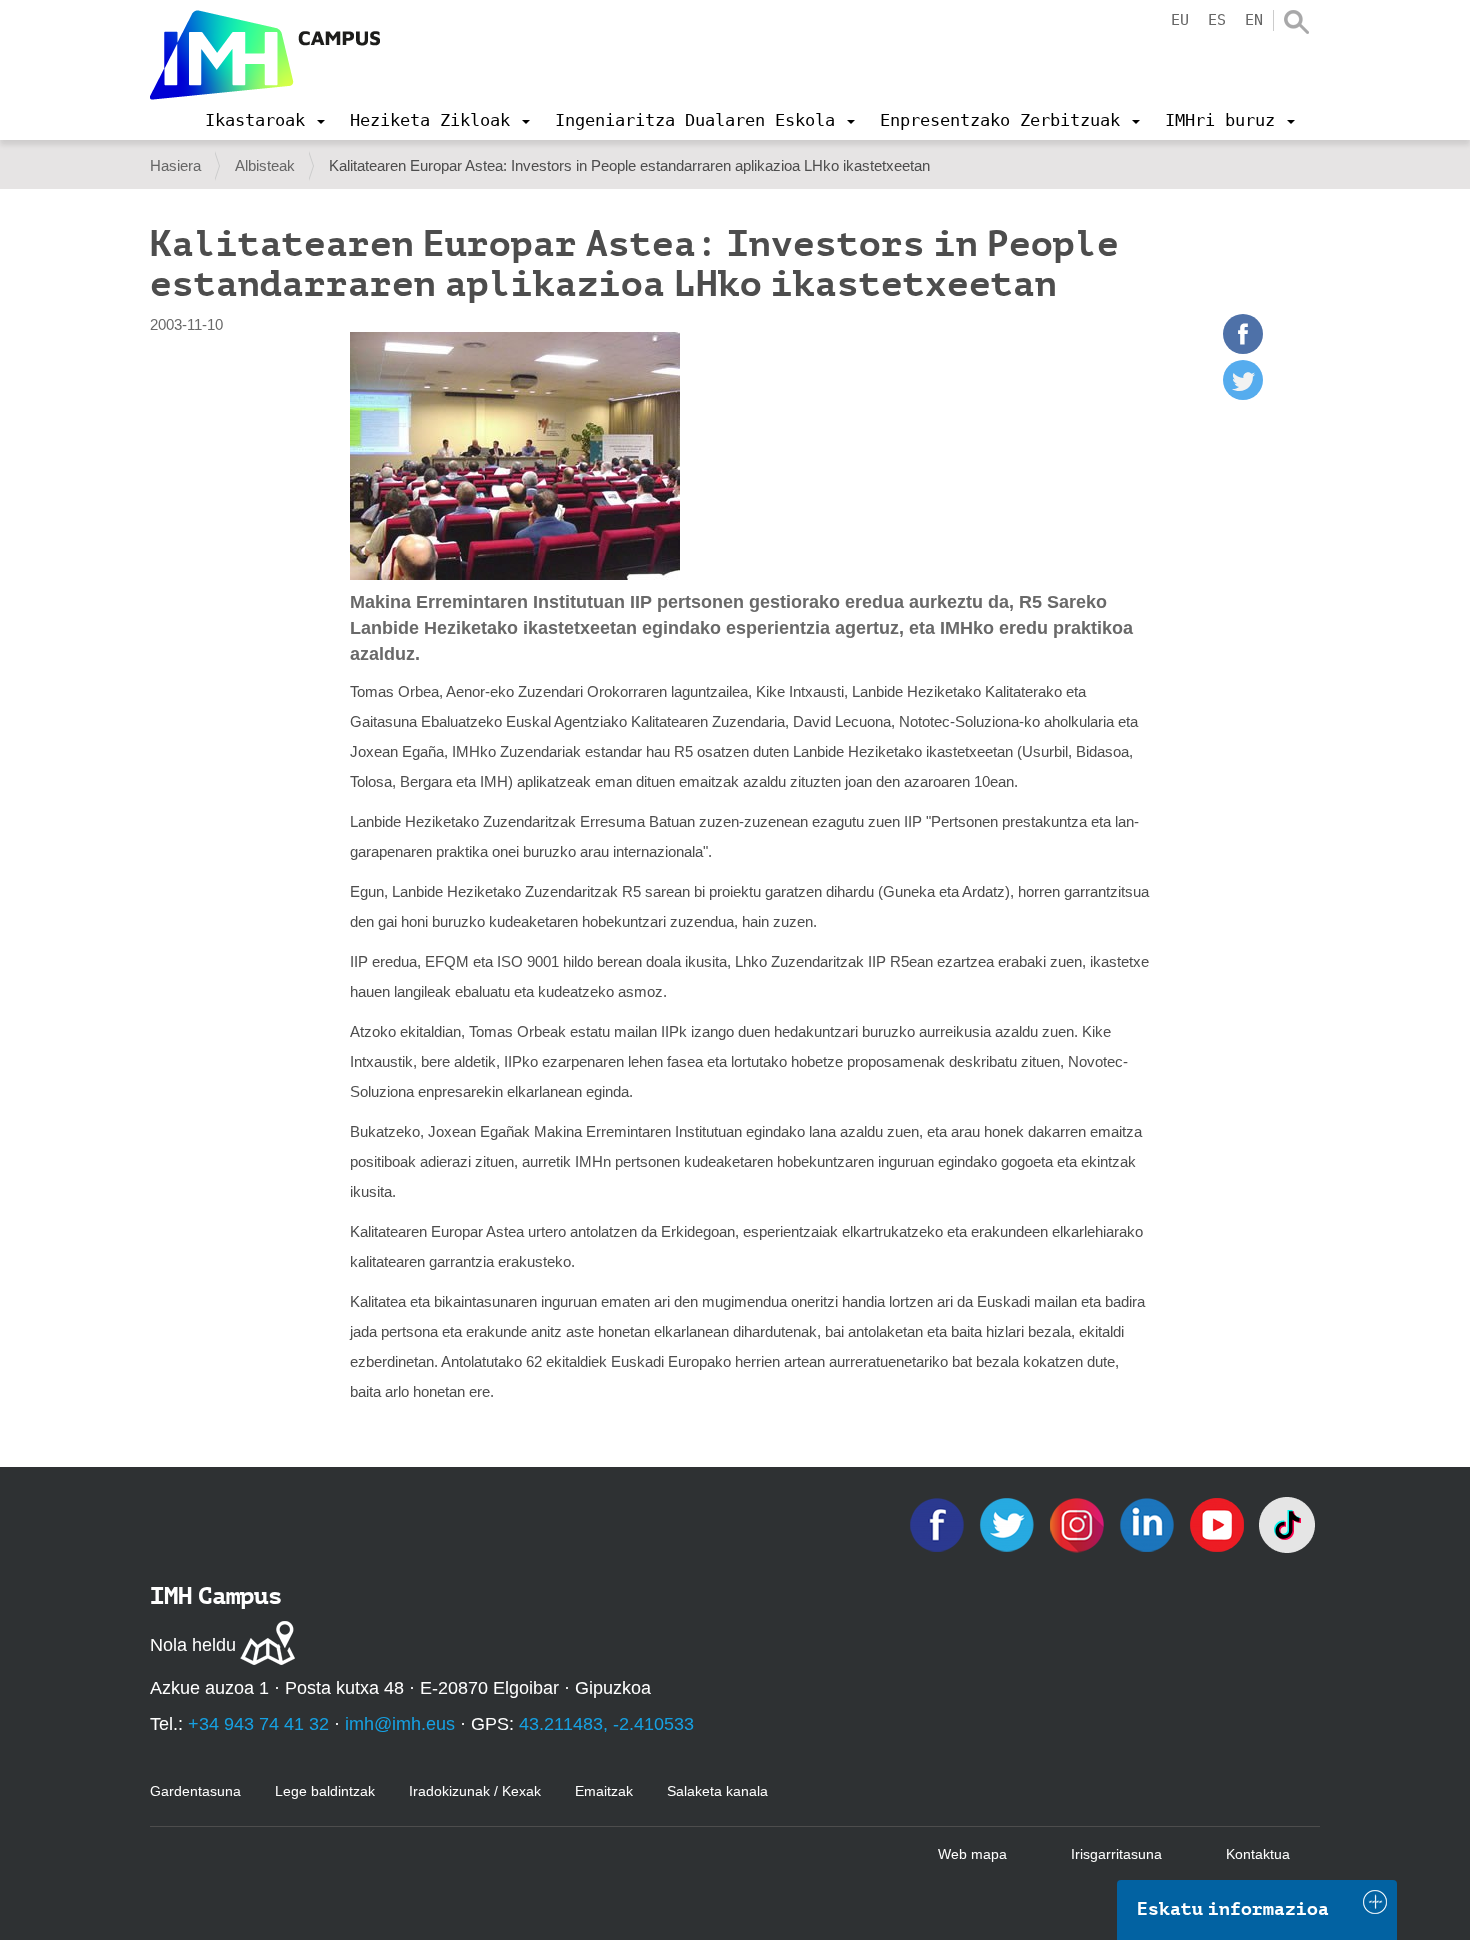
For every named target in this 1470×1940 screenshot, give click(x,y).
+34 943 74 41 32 (258, 1724)
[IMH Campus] (265, 55)
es (1217, 20)
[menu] (265, 120)
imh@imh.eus (400, 1724)
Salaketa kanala (717, 1791)
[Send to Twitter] (1243, 394)
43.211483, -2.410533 (606, 1724)
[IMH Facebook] (939, 1523)
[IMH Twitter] (1009, 1523)
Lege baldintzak (325, 1791)
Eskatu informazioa (1233, 1909)
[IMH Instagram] (1079, 1523)
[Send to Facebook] (1243, 348)
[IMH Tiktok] (1287, 1523)
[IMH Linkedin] (1149, 1523)
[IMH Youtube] (1219, 1523)
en (1254, 20)
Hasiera (175, 165)
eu (1180, 20)
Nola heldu (193, 1645)
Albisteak (265, 165)
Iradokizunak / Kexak (475, 1791)
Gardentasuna (195, 1791)
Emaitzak (604, 1791)
